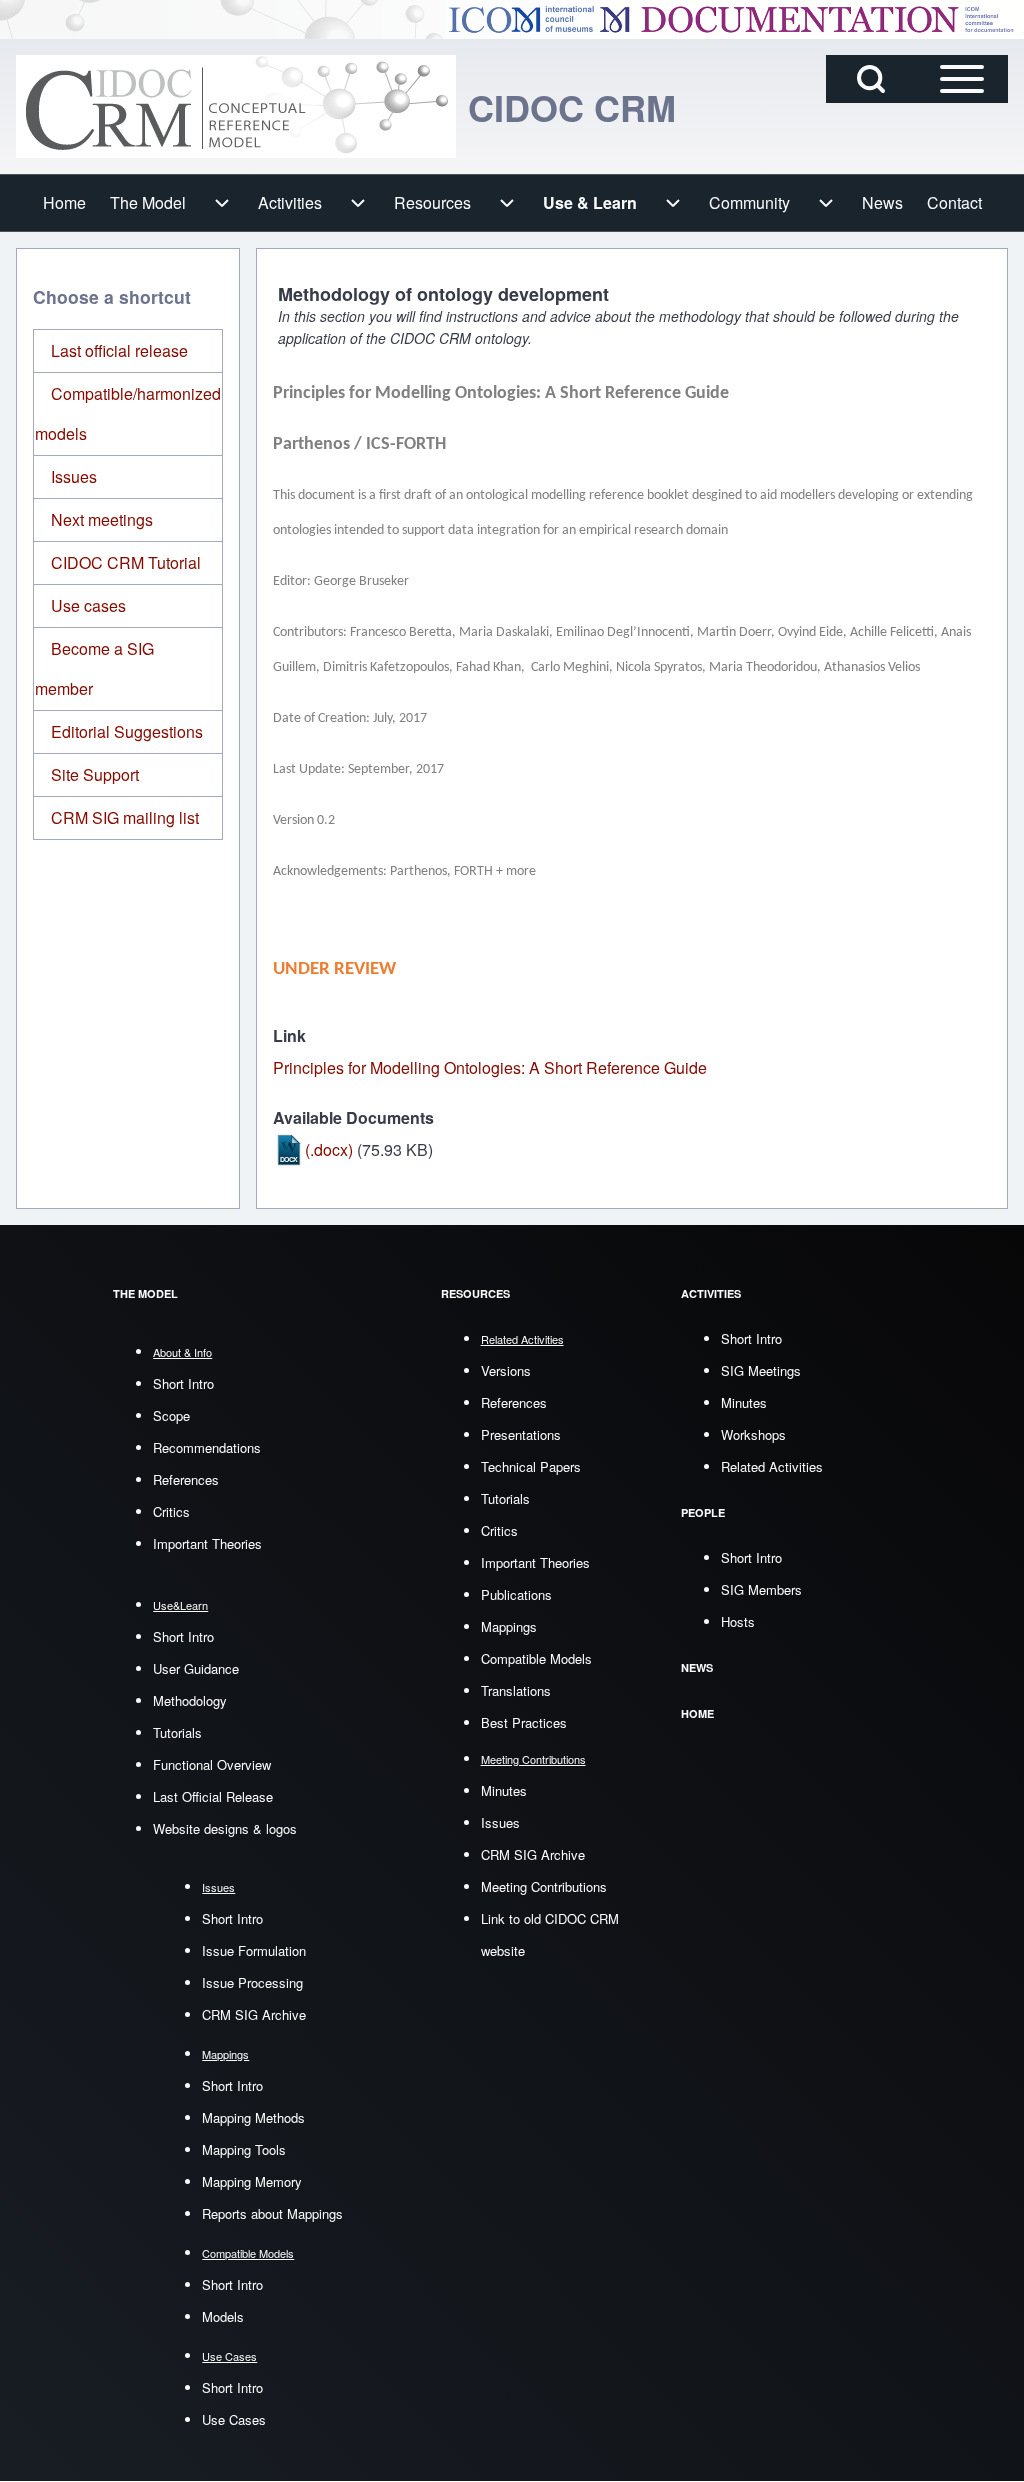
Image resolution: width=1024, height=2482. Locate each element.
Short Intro (183, 1383)
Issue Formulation (254, 1950)
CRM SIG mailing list (125, 817)
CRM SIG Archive (254, 2014)
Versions (506, 1370)
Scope (171, 1415)
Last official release (119, 350)
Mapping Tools (244, 2149)
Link (289, 1035)
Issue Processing (252, 1982)
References (186, 1479)
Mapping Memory (252, 2181)
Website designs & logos (225, 1828)
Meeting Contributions (544, 1886)
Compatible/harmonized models (128, 413)
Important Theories (207, 1543)
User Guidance (196, 1668)
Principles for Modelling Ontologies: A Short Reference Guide (490, 1067)
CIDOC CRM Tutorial (126, 562)
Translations (516, 1690)
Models (223, 2316)
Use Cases (234, 2419)
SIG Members (761, 1589)
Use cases (88, 605)
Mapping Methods (253, 2117)
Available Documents (353, 1117)
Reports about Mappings (272, 2213)
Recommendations (207, 1447)
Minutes (504, 1790)
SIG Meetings (761, 1370)
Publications (516, 1594)
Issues (74, 476)
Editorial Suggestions (127, 731)
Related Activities (772, 1466)
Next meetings (102, 519)
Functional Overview (212, 1764)
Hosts (738, 1621)
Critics (171, 1511)
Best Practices (524, 1722)
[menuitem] (64, 203)
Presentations (521, 1434)
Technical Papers (531, 1466)
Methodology (190, 1700)
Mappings (509, 1626)
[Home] (236, 106)
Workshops (753, 1434)
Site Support (95, 774)
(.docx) (329, 1149)
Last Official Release (213, 1796)
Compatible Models (536, 1658)
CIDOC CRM (572, 107)
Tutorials (177, 1732)
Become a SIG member (94, 668)
